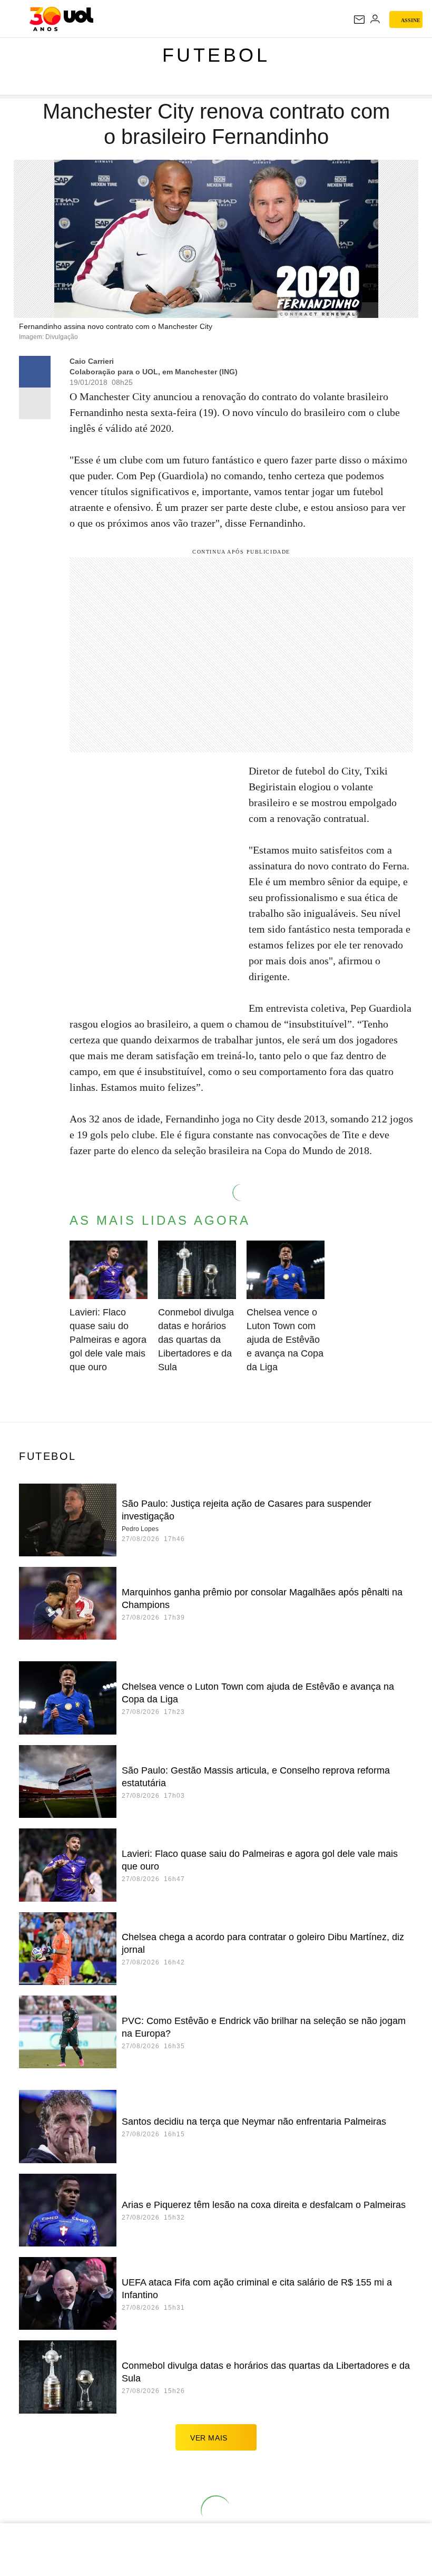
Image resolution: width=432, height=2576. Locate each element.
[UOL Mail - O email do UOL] (359, 20)
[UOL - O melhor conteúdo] (61, 19)
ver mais (209, 2438)
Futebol (216, 55)
